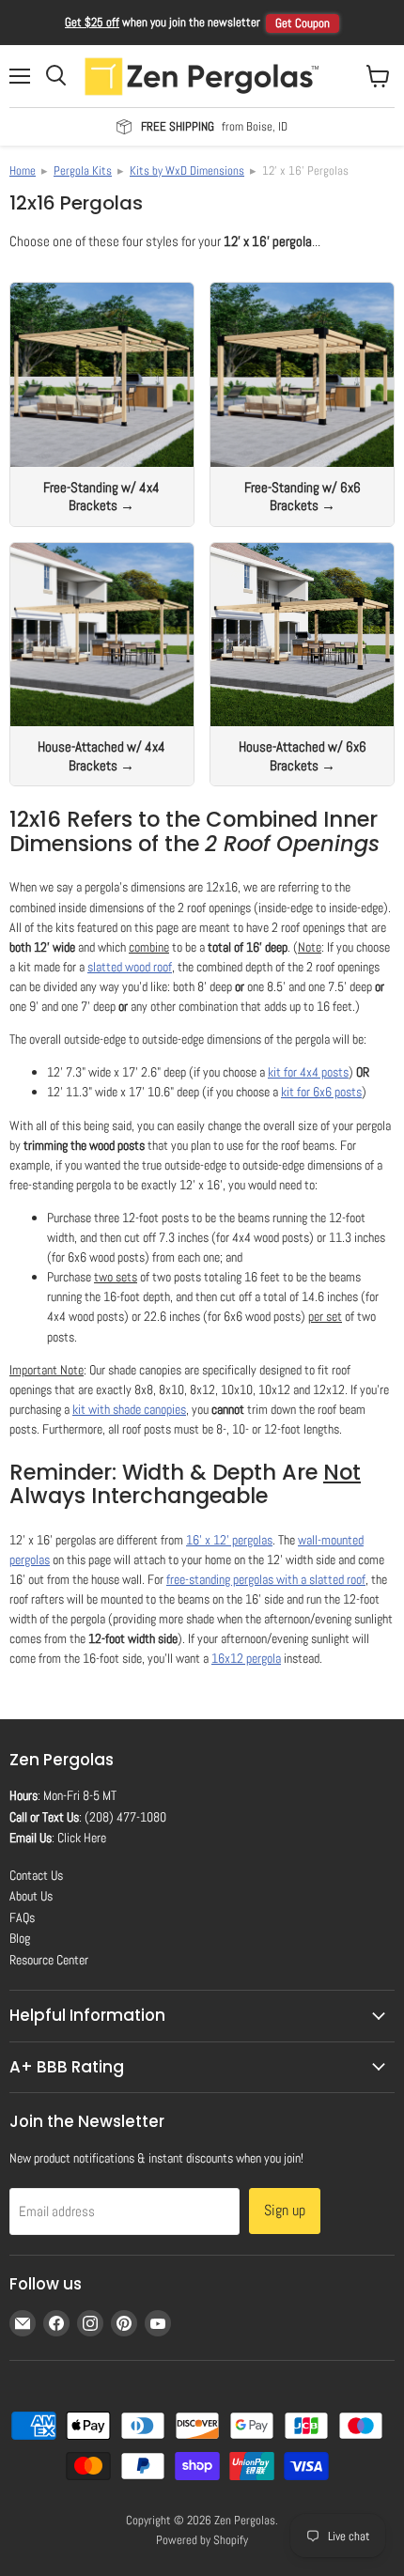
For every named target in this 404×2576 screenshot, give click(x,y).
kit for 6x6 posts (321, 1092)
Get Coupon (303, 23)
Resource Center (49, 1960)
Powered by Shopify (202, 2540)
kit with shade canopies (129, 1409)
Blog (20, 1938)
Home (23, 171)
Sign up (285, 2210)
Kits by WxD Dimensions (187, 171)
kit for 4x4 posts (308, 1072)
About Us (31, 1896)
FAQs (22, 1917)
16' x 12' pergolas (229, 1540)
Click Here (82, 1838)
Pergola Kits (83, 171)
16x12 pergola (246, 1658)
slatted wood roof (130, 967)
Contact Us (36, 1875)
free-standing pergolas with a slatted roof (266, 1579)
